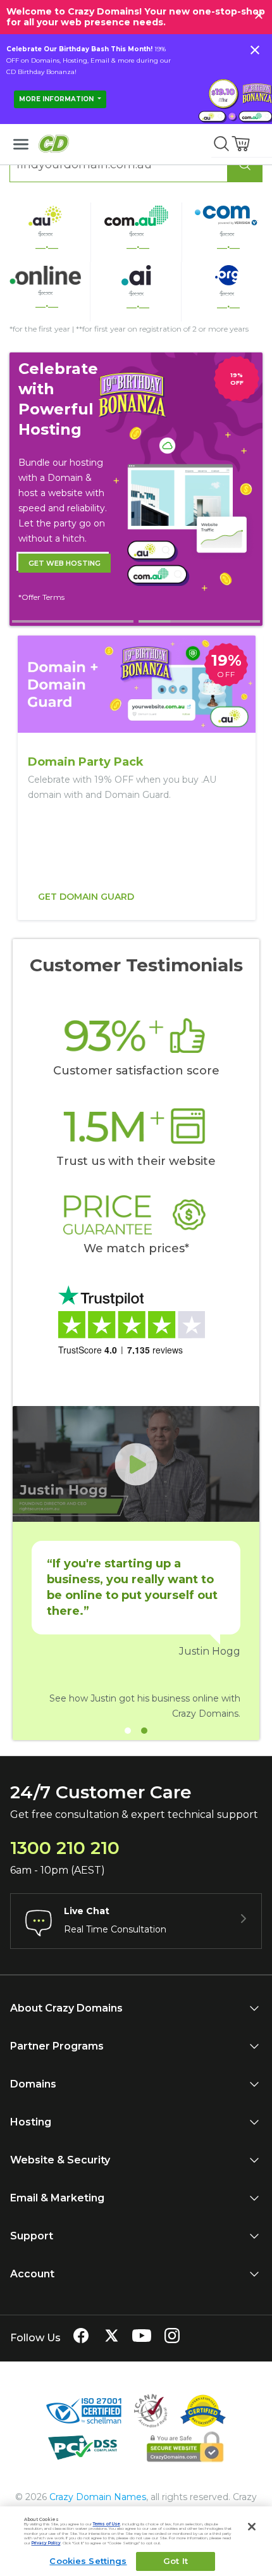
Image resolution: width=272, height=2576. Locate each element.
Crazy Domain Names (98, 2497)
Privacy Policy (46, 2543)
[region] (136, 778)
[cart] (242, 144)
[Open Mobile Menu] (21, 144)
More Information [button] (57, 99)
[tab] (73, 621)
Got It (176, 2561)
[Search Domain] (245, 165)
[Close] (252, 2527)
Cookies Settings (88, 2561)
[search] (221, 144)
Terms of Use (107, 2524)
